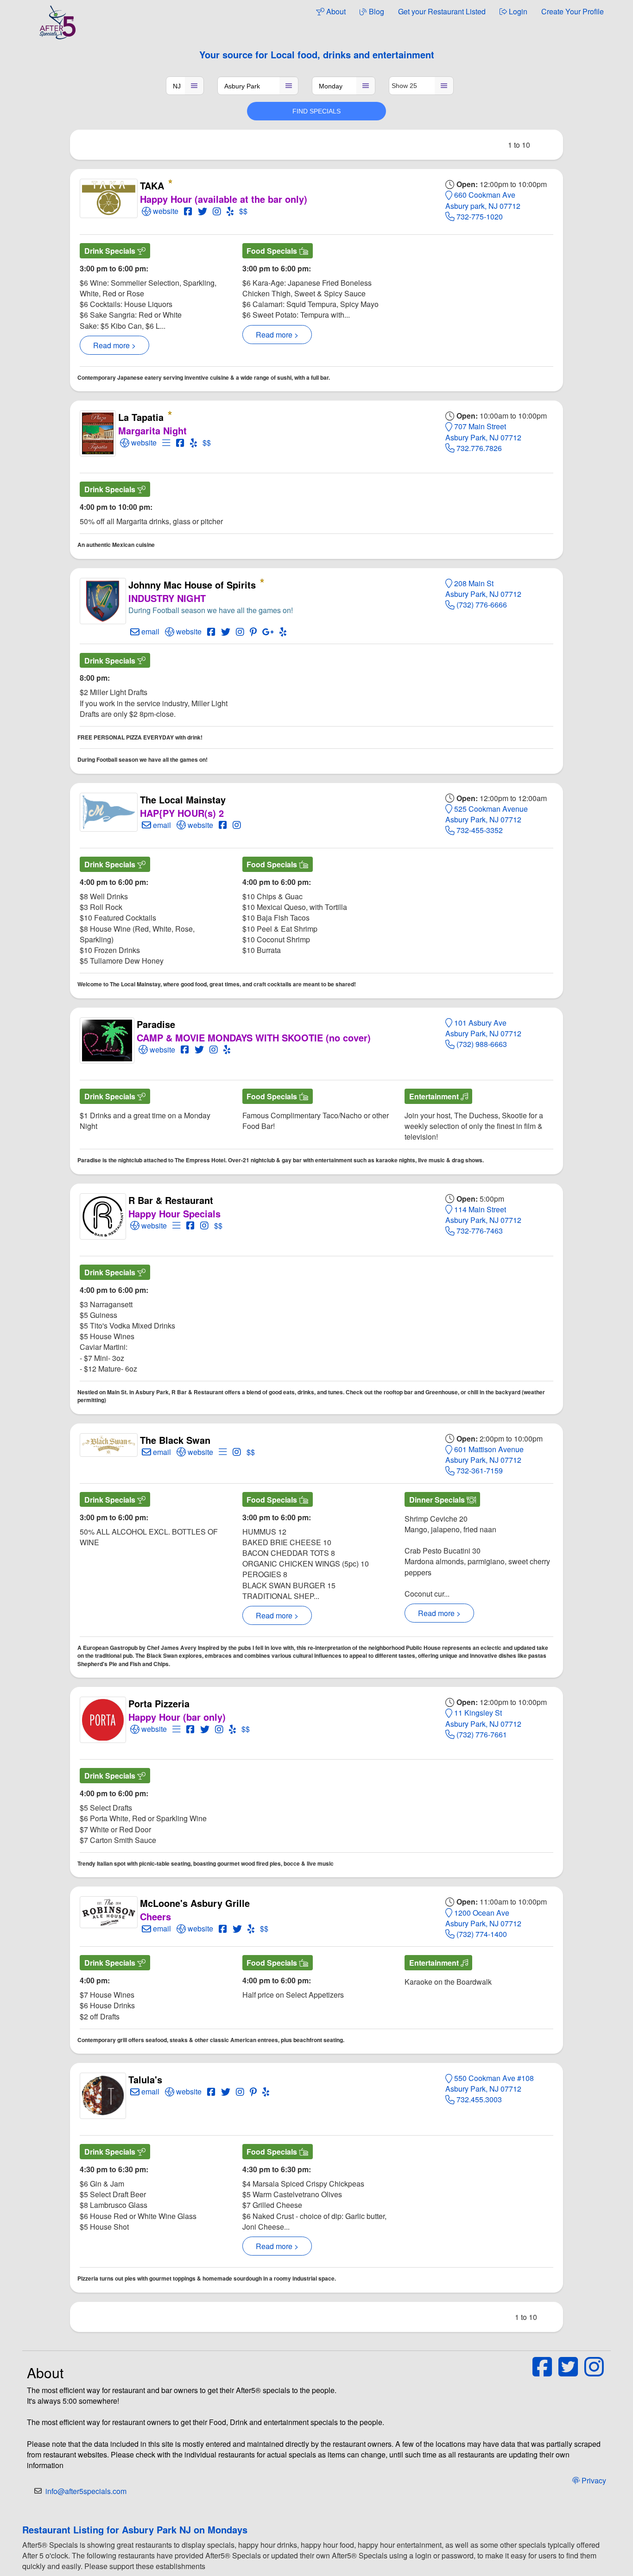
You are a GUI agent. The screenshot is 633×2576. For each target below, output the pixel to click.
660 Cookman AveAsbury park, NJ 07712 (483, 200)
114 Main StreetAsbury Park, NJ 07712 (483, 1215)
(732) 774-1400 (481, 1934)
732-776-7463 (479, 1231)
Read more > (114, 345)
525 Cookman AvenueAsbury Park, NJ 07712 (487, 814)
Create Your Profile (573, 11)
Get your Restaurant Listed (442, 11)
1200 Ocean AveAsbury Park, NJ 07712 (483, 1918)
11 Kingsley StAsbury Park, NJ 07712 (483, 1718)
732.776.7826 (478, 448)
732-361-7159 (479, 1470)
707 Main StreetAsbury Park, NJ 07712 (483, 432)
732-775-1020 (479, 216)
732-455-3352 (479, 830)
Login (517, 11)
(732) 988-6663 (481, 1044)
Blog (376, 11)
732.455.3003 (478, 2099)
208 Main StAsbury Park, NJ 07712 (483, 589)
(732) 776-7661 (481, 1734)
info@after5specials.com (86, 2491)
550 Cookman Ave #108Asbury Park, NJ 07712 (490, 2083)
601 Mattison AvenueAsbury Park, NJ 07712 (484, 1454)
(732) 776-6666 (481, 605)
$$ (243, 211)
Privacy (593, 2480)
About (335, 11)
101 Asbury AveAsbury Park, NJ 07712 (483, 1028)
